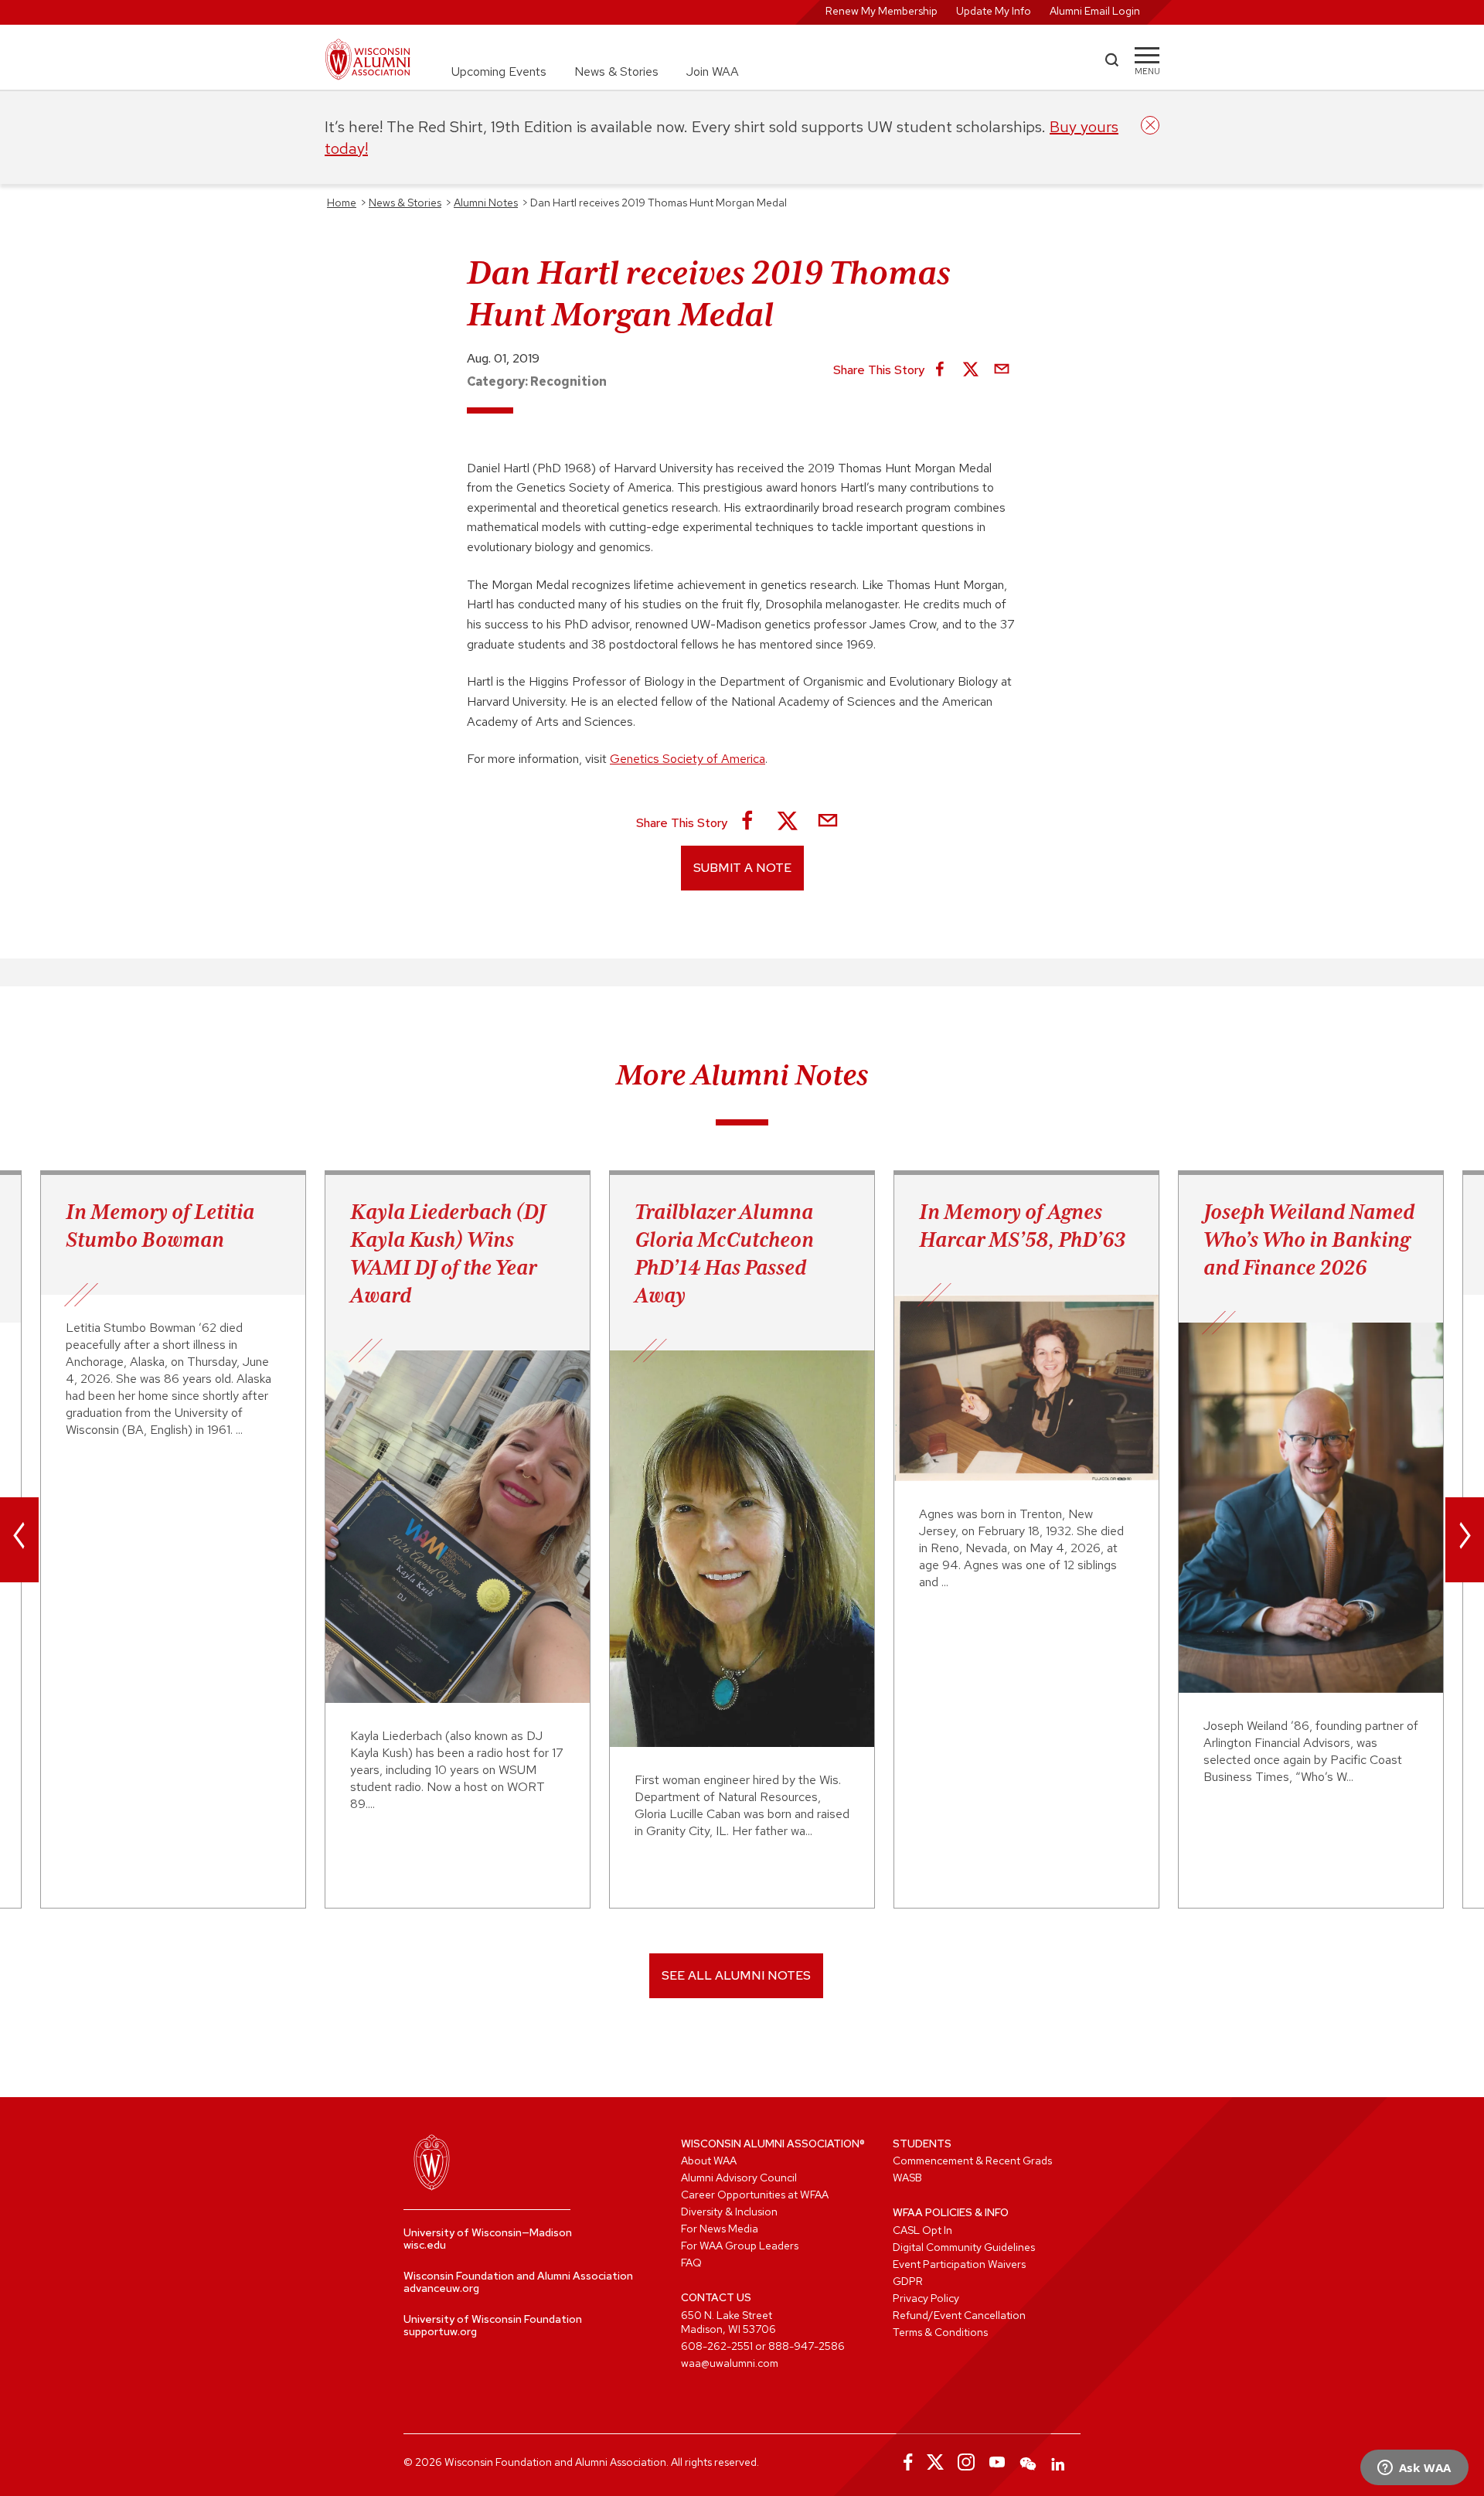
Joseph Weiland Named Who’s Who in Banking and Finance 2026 (1309, 1239)
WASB (907, 2178)
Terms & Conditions (940, 2332)
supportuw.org (440, 2331)
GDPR (908, 2281)
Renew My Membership (882, 11)
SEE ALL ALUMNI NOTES (736, 1975)
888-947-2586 (807, 2346)
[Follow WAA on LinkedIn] (1059, 2462)
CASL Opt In (922, 2230)
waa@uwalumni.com (730, 2363)
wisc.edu (425, 2245)
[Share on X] (971, 370)
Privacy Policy (926, 2298)
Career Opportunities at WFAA (755, 2195)
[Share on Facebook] (940, 370)
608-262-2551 (717, 2346)
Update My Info (994, 11)
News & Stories (616, 72)
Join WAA (713, 72)
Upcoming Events (499, 72)
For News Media (720, 2229)
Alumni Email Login (1095, 11)
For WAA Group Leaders (740, 2246)
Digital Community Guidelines (964, 2247)
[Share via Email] (1002, 370)
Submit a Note (742, 868)
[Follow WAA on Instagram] (966, 2462)
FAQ (691, 2263)
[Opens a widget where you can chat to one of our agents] (1414, 2469)
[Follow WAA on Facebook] (904, 2462)
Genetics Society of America (688, 759)
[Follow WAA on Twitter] (935, 2462)
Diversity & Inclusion (729, 2212)
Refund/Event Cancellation (959, 2315)
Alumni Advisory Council (739, 2178)
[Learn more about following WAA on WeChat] (1028, 2462)
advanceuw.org (441, 2288)
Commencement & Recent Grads (972, 2161)
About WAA (709, 2161)
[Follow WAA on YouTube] (997, 2462)
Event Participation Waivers (959, 2264)
